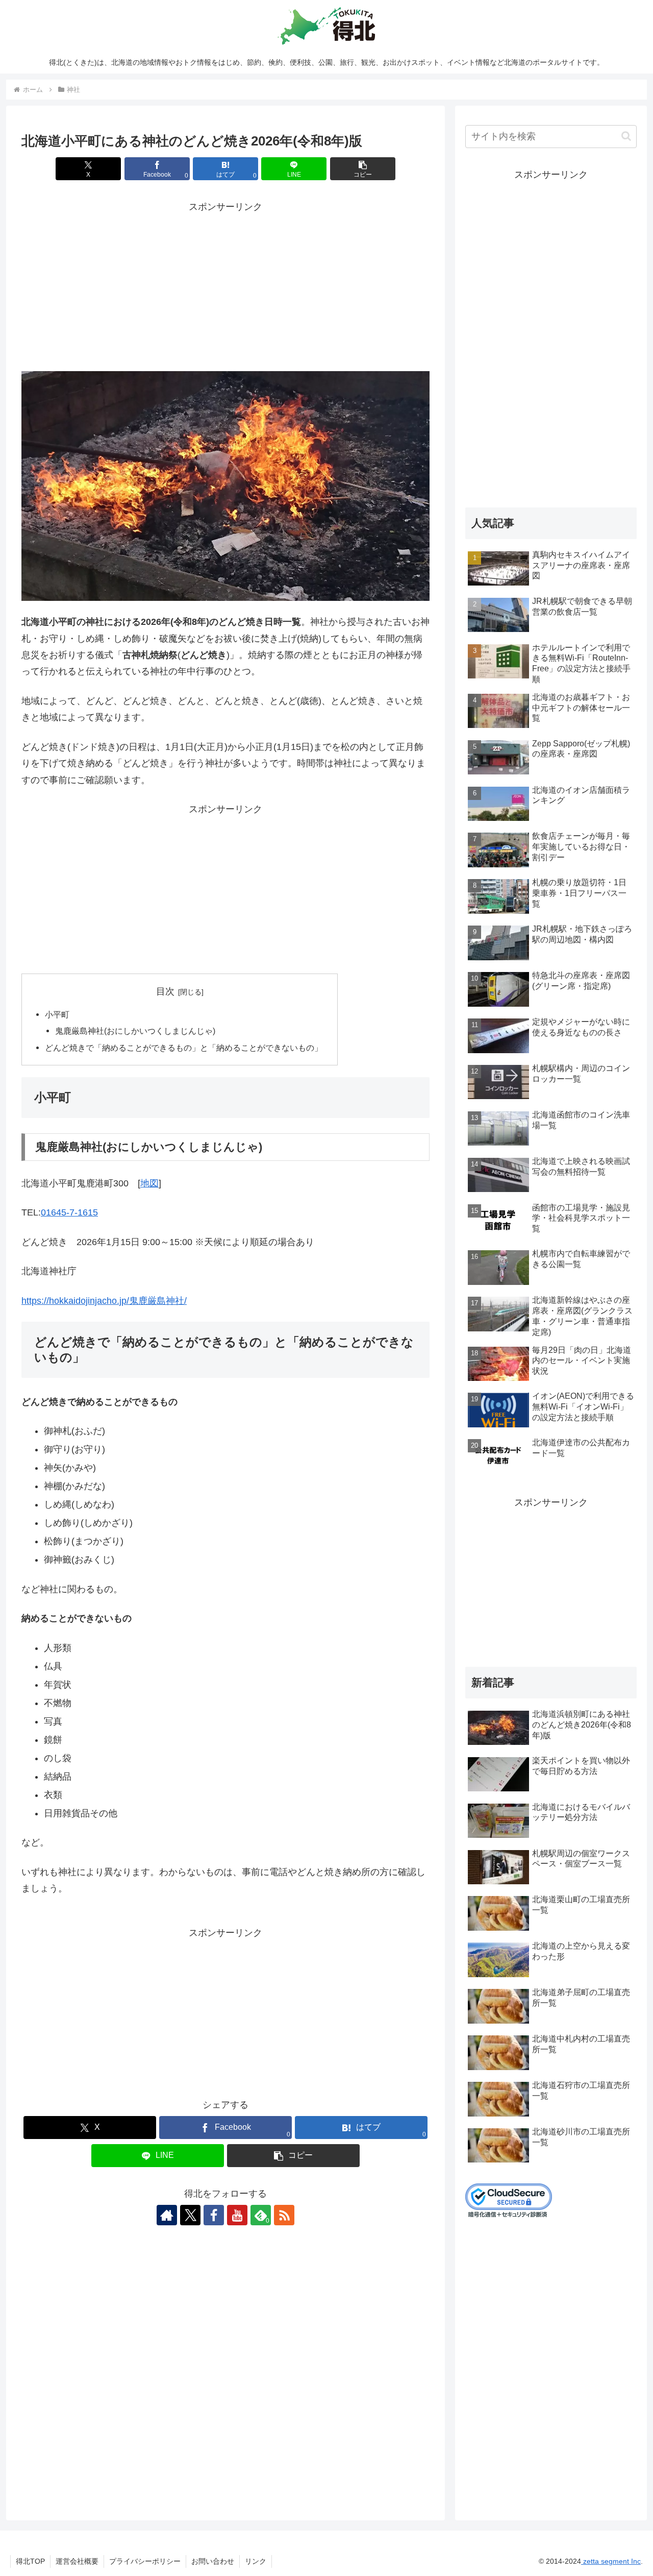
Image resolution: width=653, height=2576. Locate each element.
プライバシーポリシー (145, 2561)
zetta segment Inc (611, 2561)
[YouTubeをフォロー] (237, 2215)
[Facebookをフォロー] (214, 2215)
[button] (363, 169)
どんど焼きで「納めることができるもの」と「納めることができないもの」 (184, 1048)
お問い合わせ (213, 2561)
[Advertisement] (225, 287)
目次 (165, 991)
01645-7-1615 (69, 1212)
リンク (256, 2561)
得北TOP (30, 2561)
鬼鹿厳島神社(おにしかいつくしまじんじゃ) (135, 1031)
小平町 (57, 1014)
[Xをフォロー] (190, 2215)
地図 (149, 1183)
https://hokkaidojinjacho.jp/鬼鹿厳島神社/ (104, 1301)
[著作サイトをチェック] (167, 2215)
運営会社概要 (77, 2561)
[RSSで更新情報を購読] (284, 2215)
